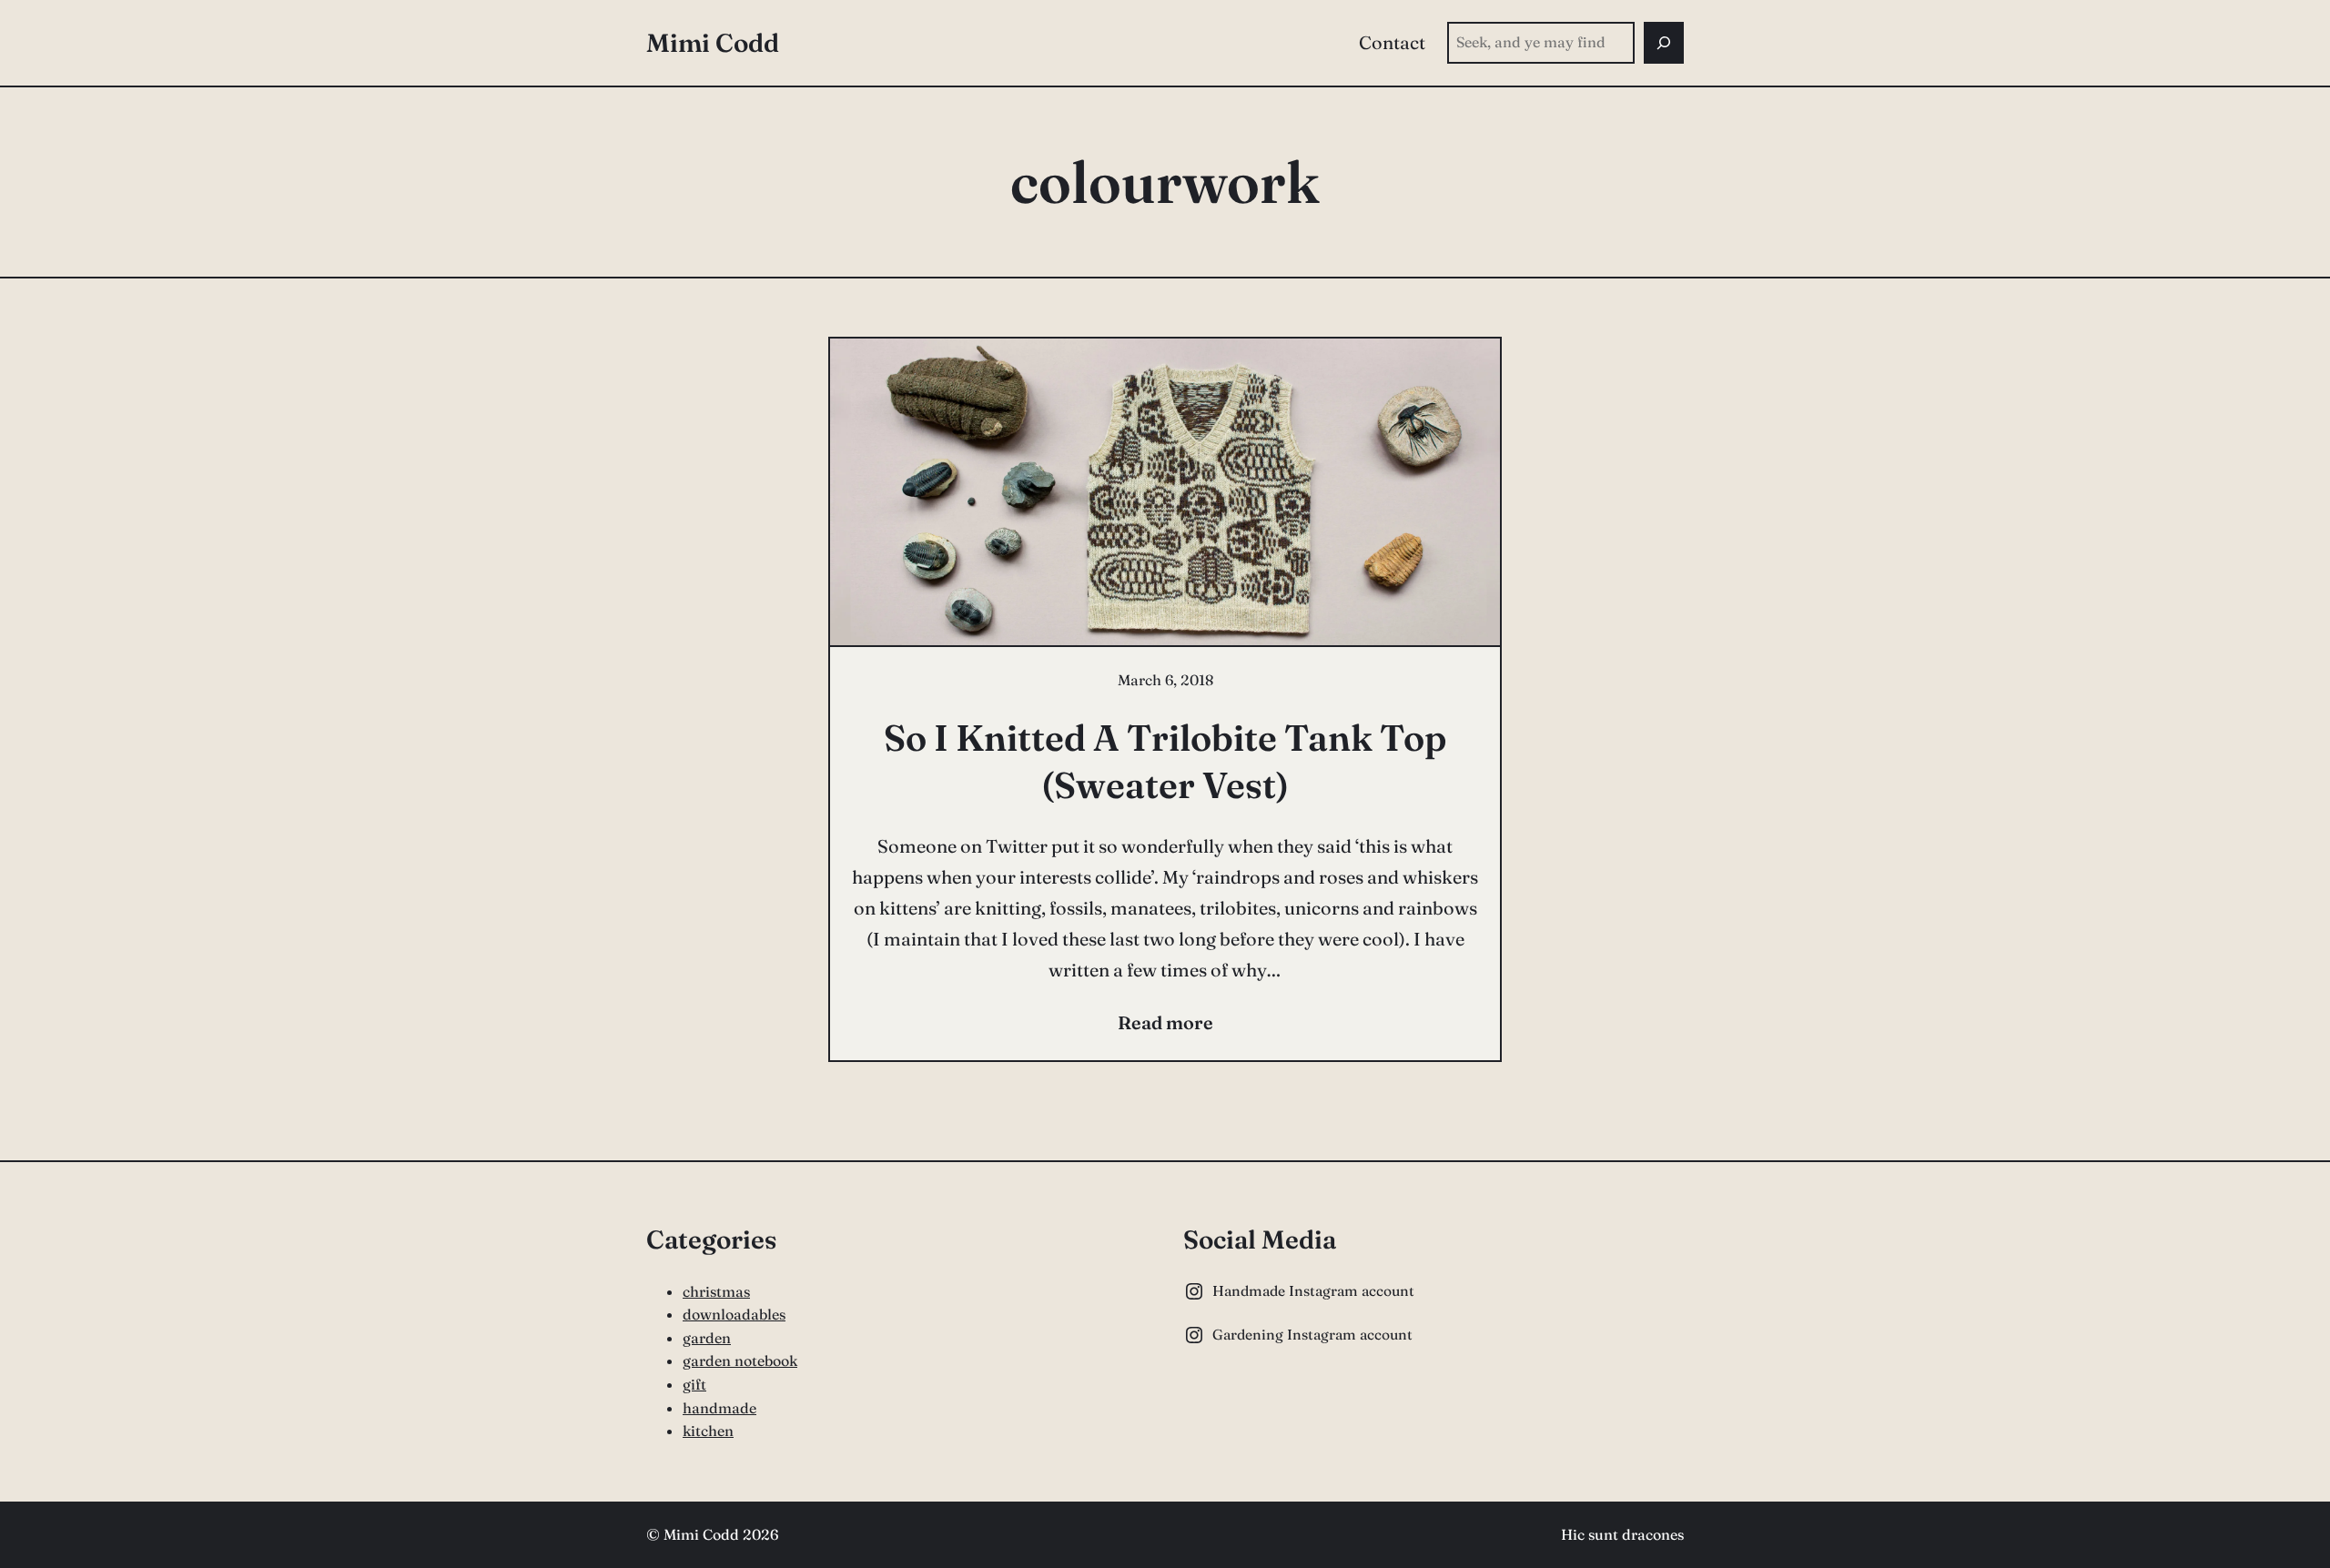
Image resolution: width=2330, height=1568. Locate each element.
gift (694, 1384)
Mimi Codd (713, 43)
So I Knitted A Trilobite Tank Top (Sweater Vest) (1165, 761)
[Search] (1664, 43)
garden (707, 1338)
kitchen (708, 1431)
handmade (719, 1408)
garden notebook (740, 1361)
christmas (716, 1291)
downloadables (734, 1314)
